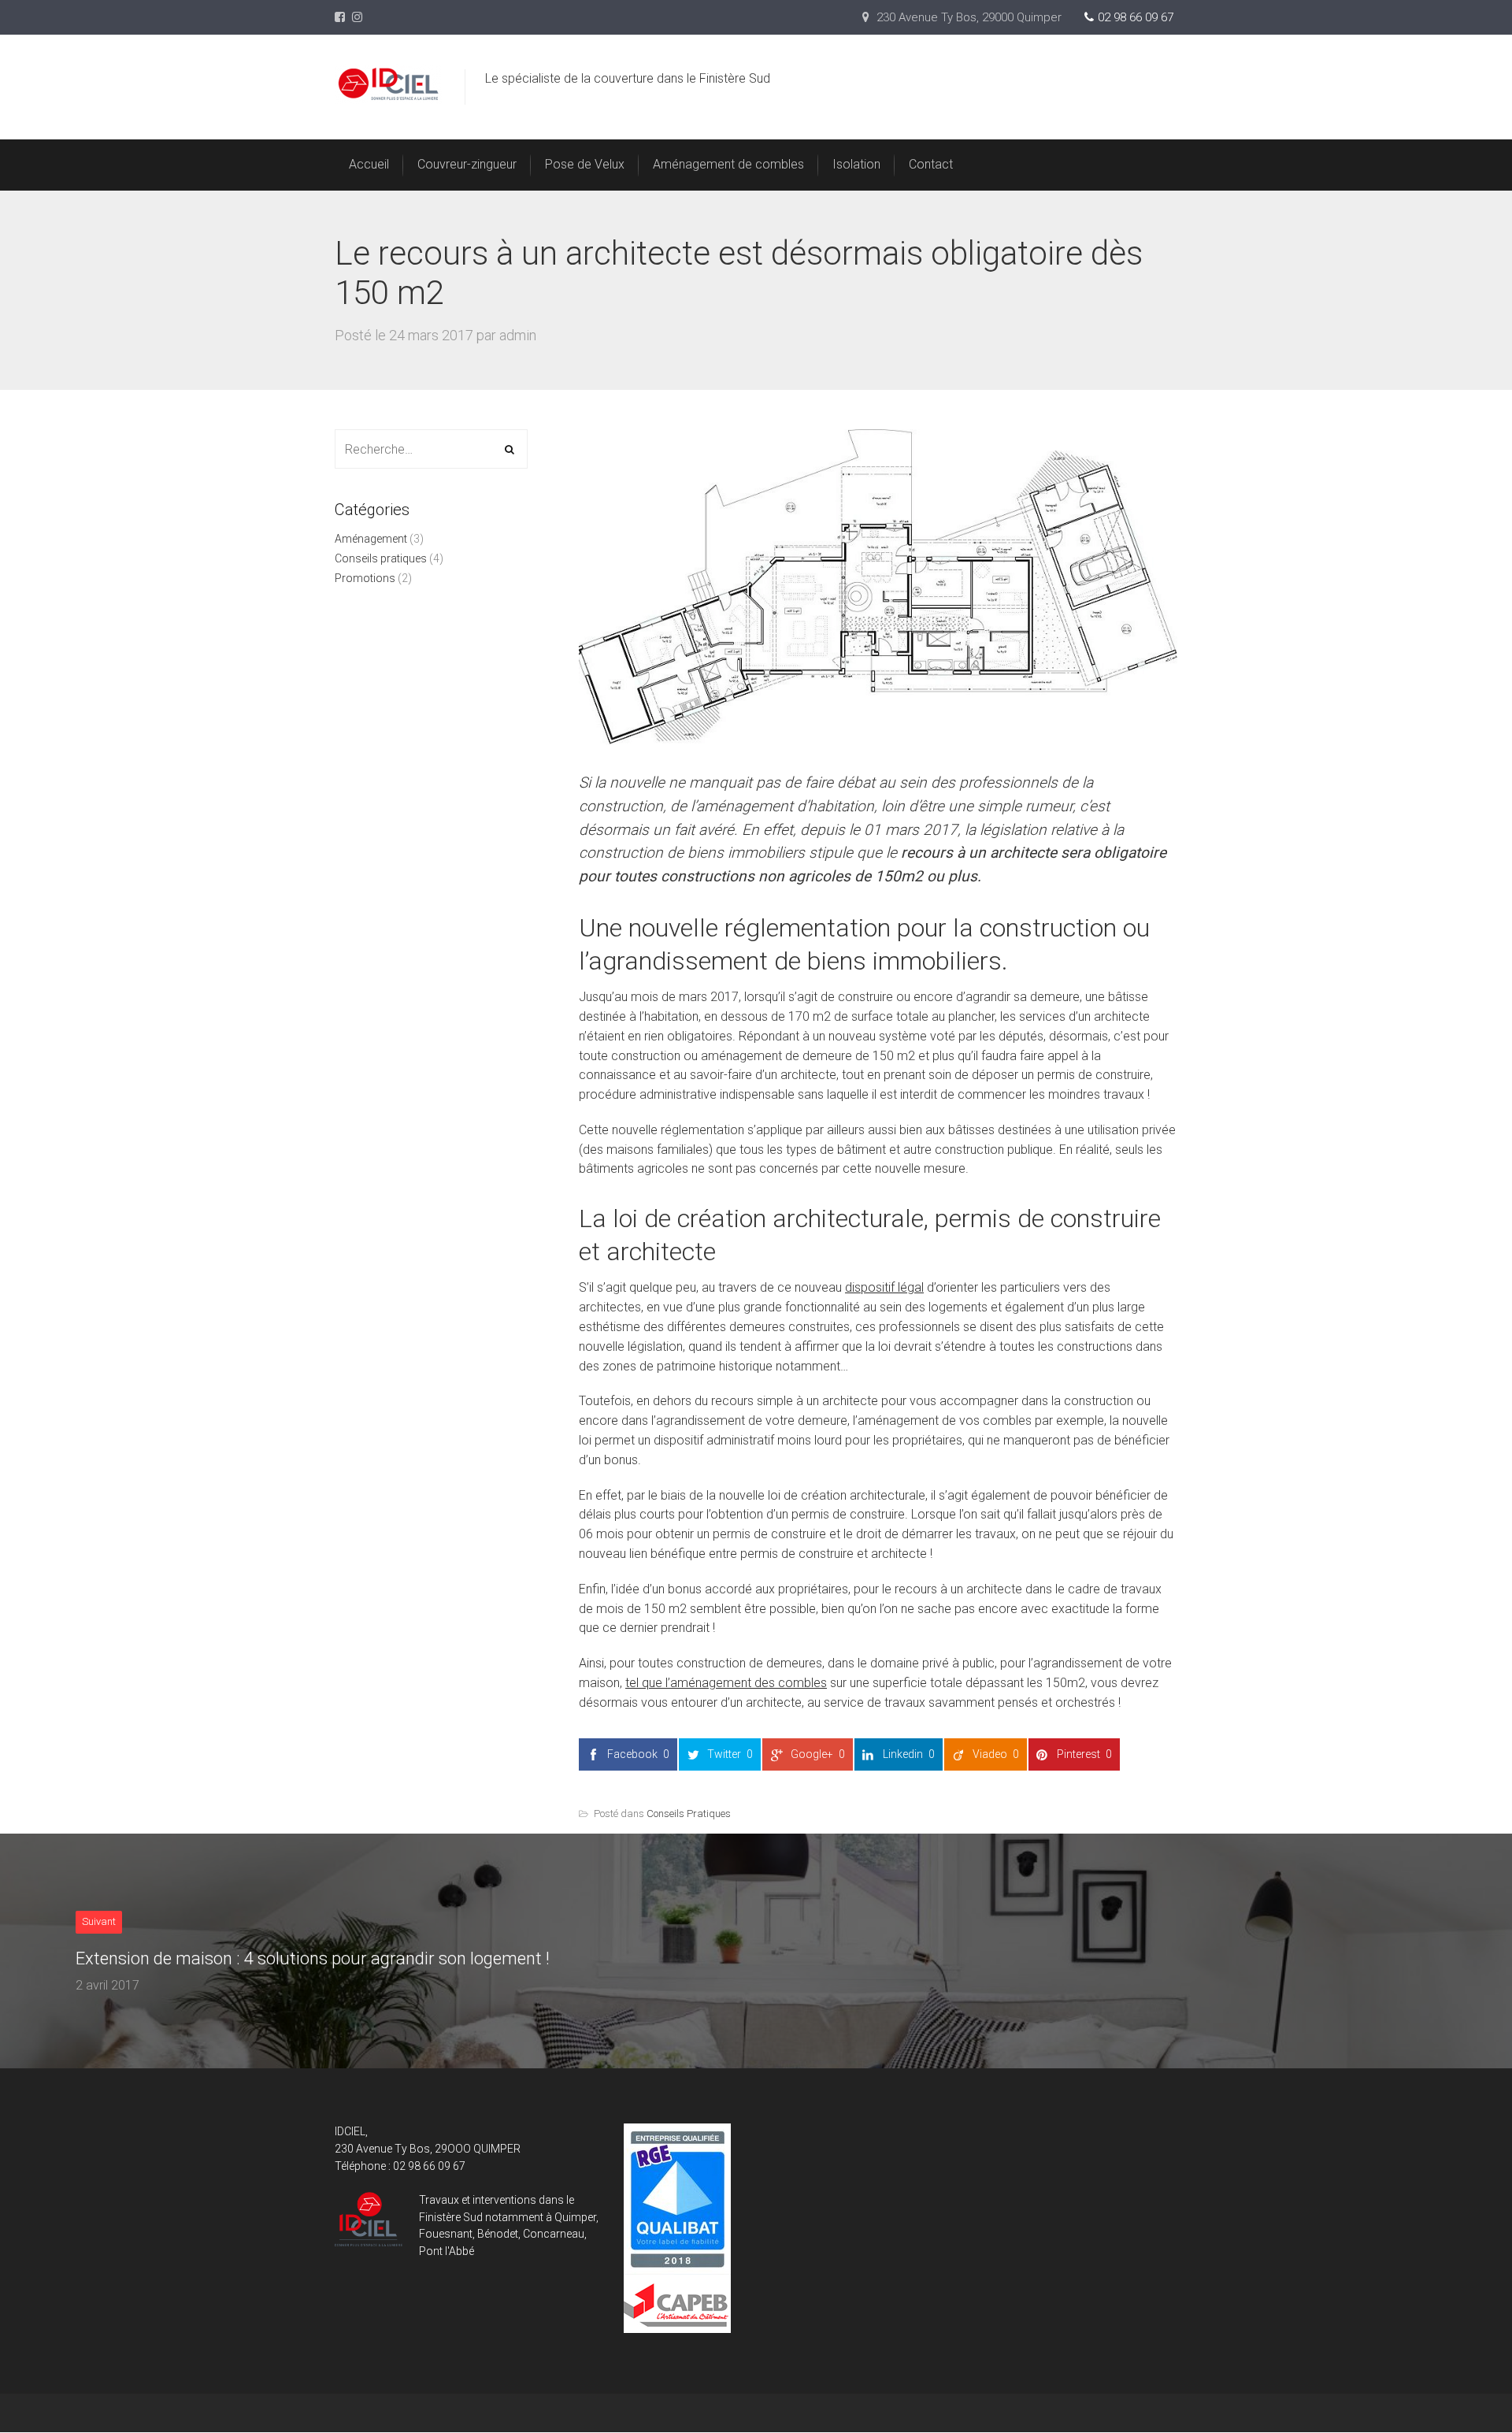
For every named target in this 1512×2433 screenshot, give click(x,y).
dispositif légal (884, 1287)
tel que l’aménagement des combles (726, 1683)
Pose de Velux (585, 164)
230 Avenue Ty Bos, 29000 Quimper (967, 17)
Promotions (365, 578)
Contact (931, 164)
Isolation (856, 164)
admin (518, 335)
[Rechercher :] (431, 450)
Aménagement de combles (728, 164)
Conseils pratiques (689, 1814)
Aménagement (371, 539)
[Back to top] (1464, 2385)
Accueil (369, 164)
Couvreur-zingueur (467, 164)
